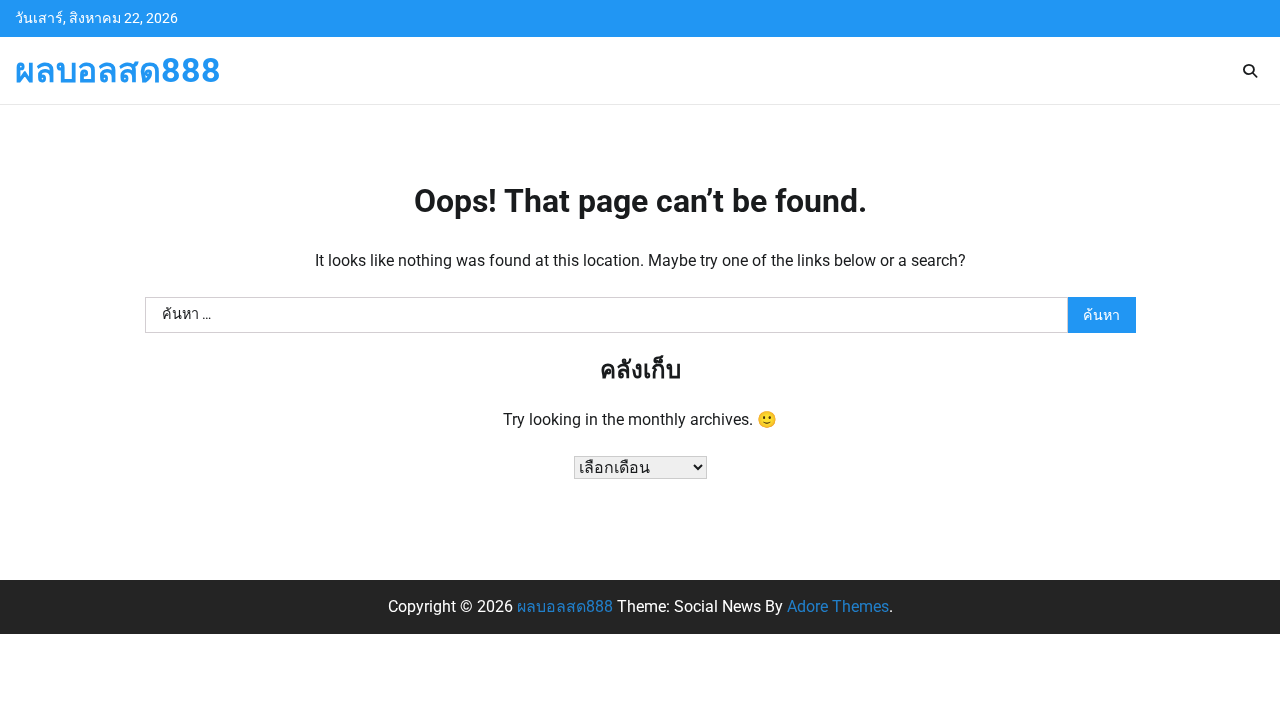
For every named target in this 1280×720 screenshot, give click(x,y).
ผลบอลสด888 (118, 70)
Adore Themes (838, 606)
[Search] (1250, 71)
